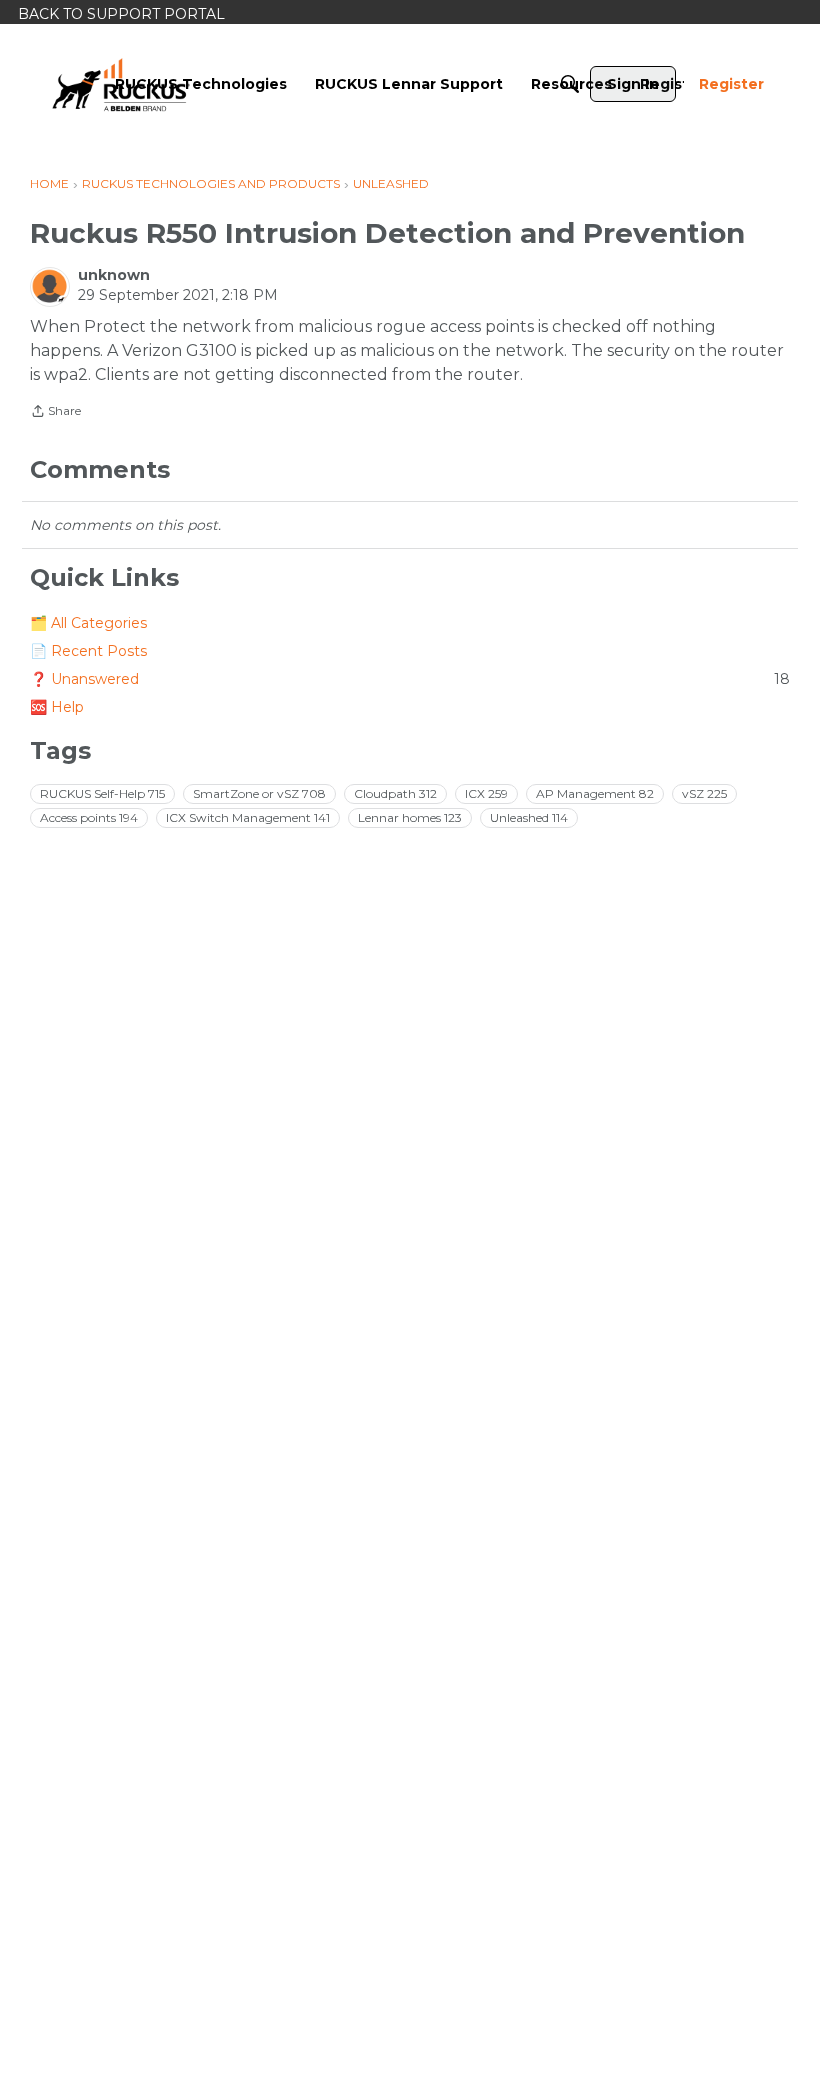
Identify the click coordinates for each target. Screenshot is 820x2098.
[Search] (570, 84)
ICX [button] (486, 793)
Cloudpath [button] (395, 793)
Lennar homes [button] (410, 817)
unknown (114, 275)
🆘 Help (57, 707)
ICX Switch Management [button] (248, 817)
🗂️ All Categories (88, 623)
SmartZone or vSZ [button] (259, 793)
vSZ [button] (704, 793)
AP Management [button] (595, 793)
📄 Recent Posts (88, 651)
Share (55, 413)
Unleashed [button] (529, 817)
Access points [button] (89, 817)
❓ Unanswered (410, 679)
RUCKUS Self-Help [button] (102, 793)
